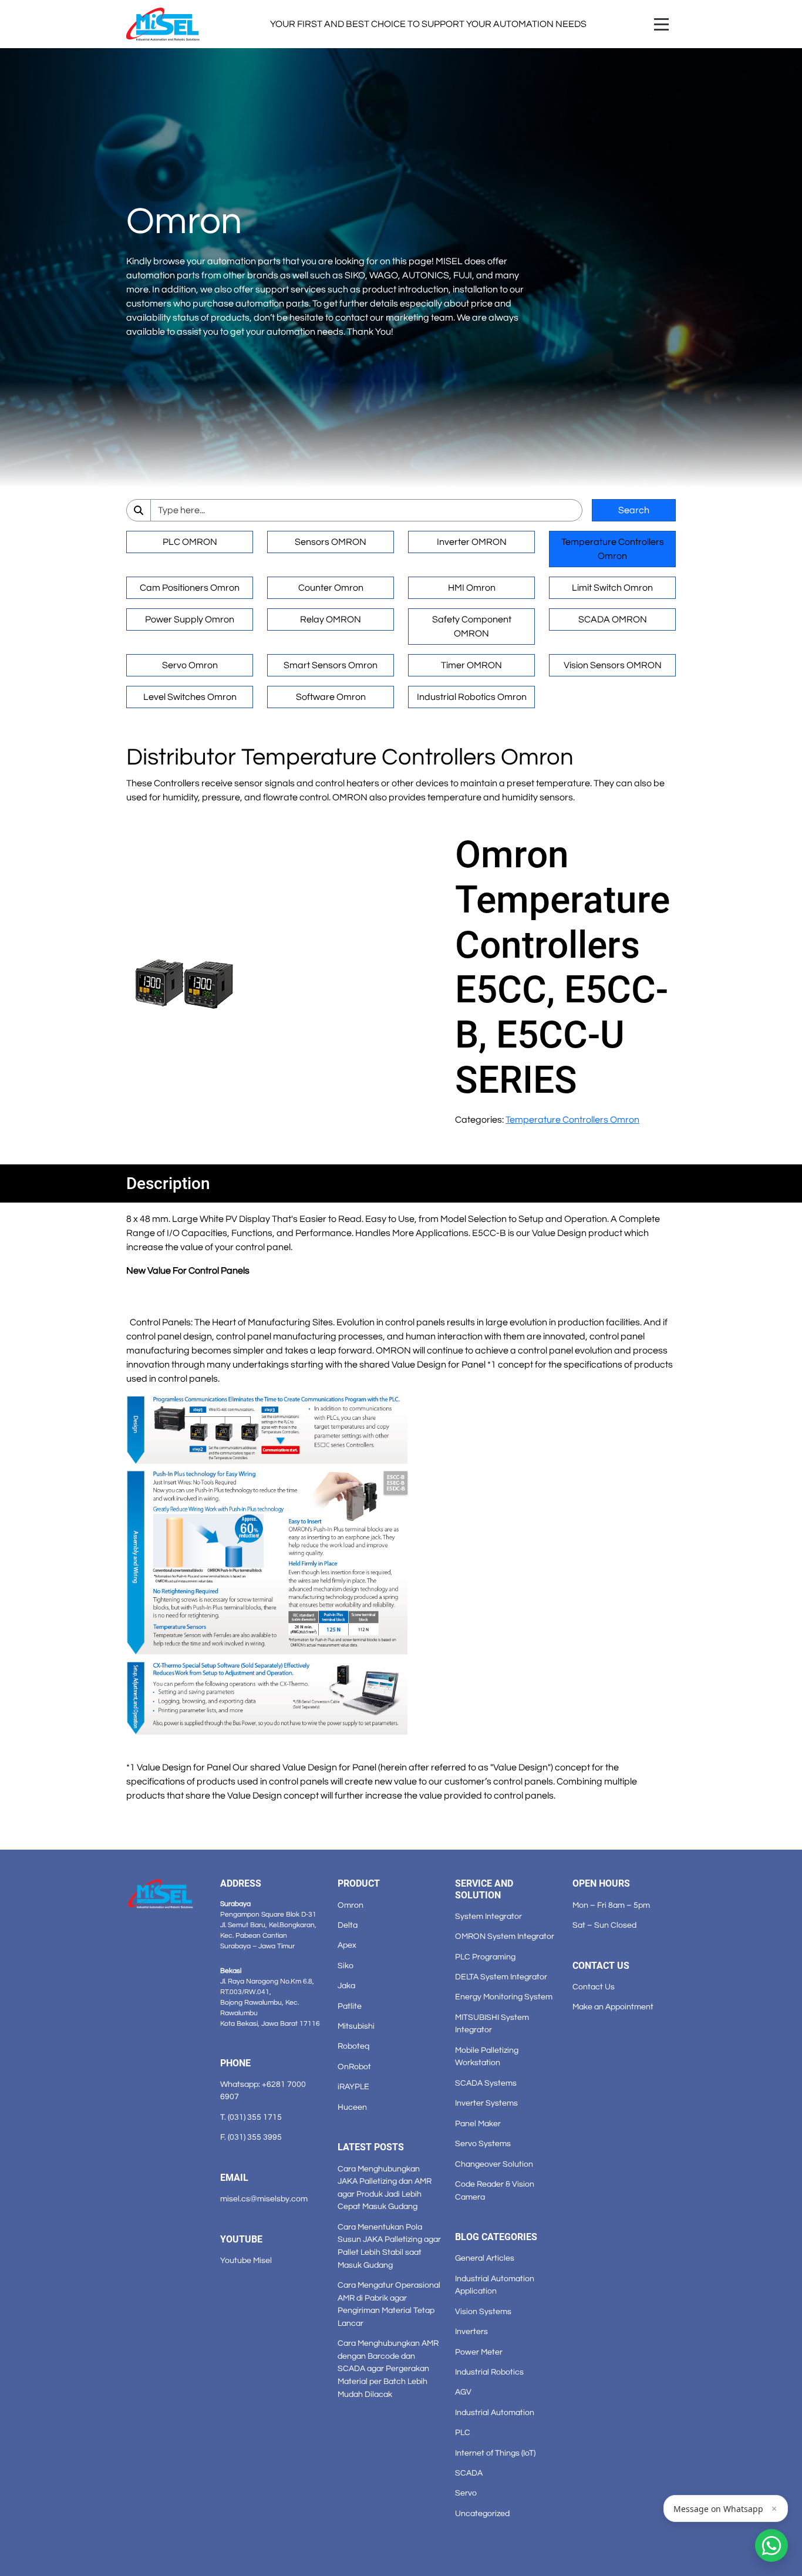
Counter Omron (331, 588)
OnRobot (354, 2067)
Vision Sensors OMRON (613, 665)
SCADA (469, 2473)
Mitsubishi (356, 2026)
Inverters (471, 2331)
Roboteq (353, 2046)
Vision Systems (483, 2311)
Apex (347, 1945)
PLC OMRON (190, 542)
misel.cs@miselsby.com (264, 2199)
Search (634, 510)
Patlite (350, 2006)
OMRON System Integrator (505, 1936)
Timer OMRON (471, 665)
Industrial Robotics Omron (472, 697)
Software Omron (331, 697)
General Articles (485, 2258)
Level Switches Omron (190, 697)
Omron (351, 1905)
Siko (346, 1966)
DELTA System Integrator (501, 1977)
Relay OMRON (331, 619)
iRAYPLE (353, 2087)
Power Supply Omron (190, 619)
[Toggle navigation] (661, 24)
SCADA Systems (486, 2083)
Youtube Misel (246, 2260)
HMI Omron (472, 588)
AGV (463, 2392)
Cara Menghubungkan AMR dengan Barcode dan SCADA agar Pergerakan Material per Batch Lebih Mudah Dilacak (388, 2368)
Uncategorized (482, 2513)
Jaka (346, 1986)
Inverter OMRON (472, 542)
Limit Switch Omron (612, 588)
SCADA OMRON (613, 619)
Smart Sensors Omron (331, 665)
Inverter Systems (486, 2103)
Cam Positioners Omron (190, 588)
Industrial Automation (495, 2412)
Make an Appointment (613, 2007)
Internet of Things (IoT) (495, 2453)
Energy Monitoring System (504, 1997)
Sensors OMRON (331, 542)
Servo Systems (483, 2144)
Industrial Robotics (489, 2372)
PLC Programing (485, 1957)
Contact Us (594, 1987)
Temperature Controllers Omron (613, 549)
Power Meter (479, 2352)
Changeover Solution (494, 2164)
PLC (463, 2432)
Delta (348, 1925)
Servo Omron (190, 665)
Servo (466, 2493)
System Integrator (488, 1916)
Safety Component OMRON (472, 627)
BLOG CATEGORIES (496, 2237)
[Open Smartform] (771, 2545)
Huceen (352, 2107)
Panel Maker (478, 2124)
